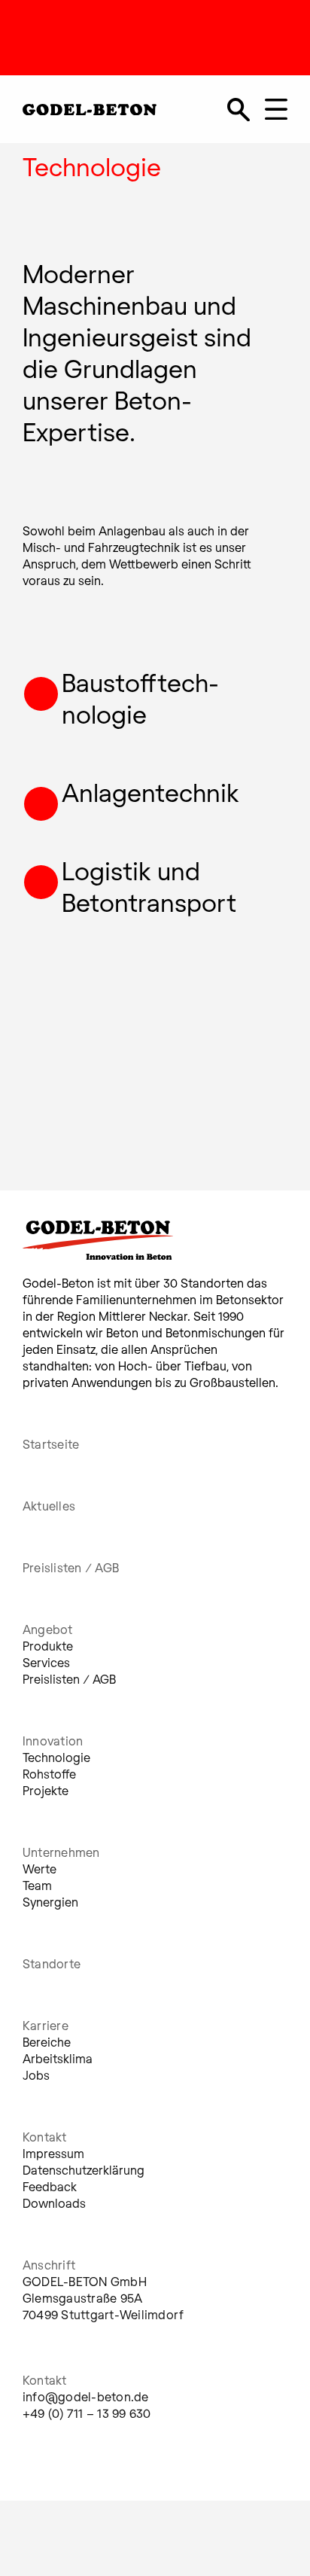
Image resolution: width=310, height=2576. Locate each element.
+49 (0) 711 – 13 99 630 (87, 2413)
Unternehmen (61, 1852)
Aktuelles (49, 1506)
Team (37, 1885)
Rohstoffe (49, 1774)
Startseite (51, 1444)
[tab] (144, 1246)
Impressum (53, 2153)
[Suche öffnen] (239, 109)
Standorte (52, 1963)
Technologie (56, 1757)
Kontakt (45, 2137)
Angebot (48, 1629)
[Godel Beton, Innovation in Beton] (90, 107)
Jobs (36, 2075)
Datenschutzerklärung (84, 2170)
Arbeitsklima (58, 2058)
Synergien (50, 1902)
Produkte (48, 1646)
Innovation (53, 1741)
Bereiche (47, 2042)
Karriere (46, 2025)
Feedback (50, 2186)
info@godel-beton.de (86, 2396)
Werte (40, 1869)
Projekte (46, 1790)
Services (46, 1662)
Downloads (54, 2203)
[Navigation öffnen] (276, 109)
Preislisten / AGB (71, 1567)
